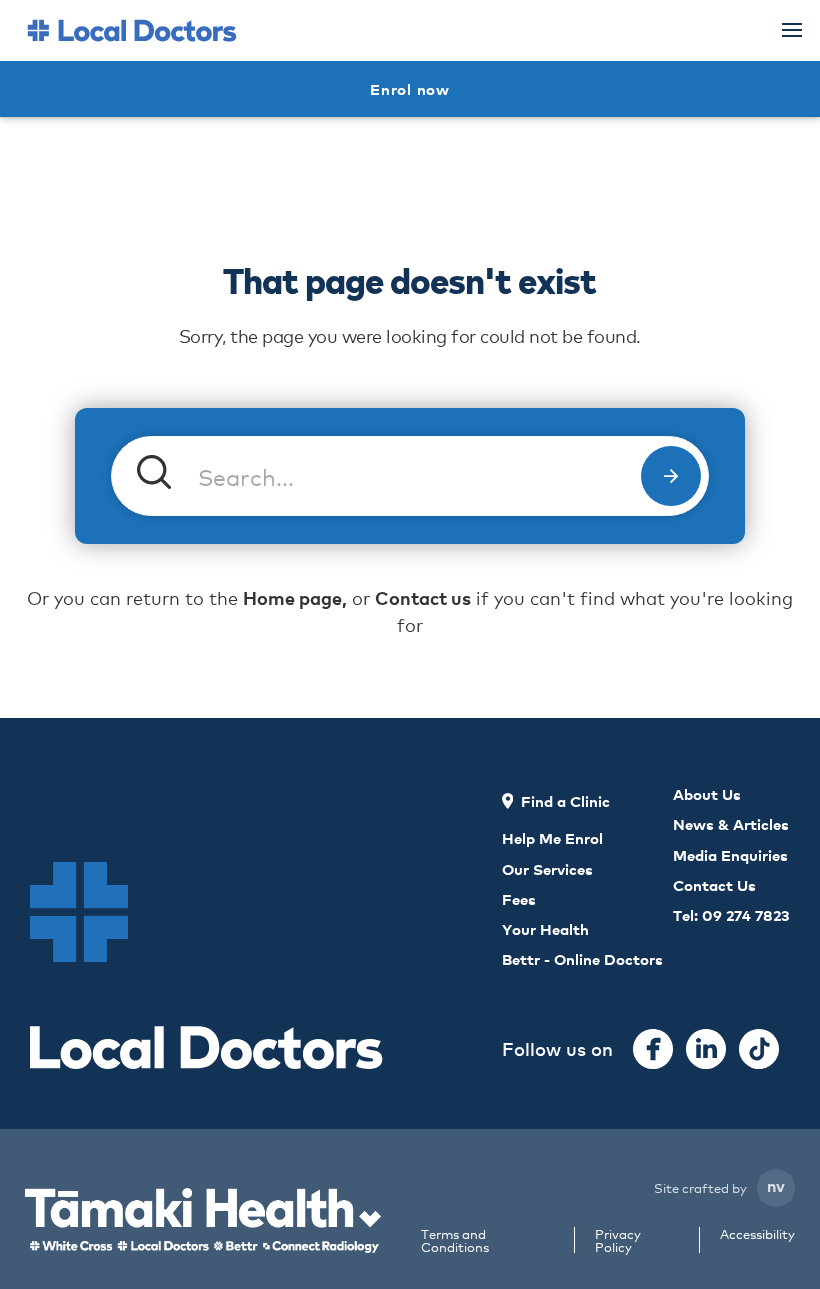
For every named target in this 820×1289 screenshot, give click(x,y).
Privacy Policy (618, 1240)
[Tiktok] (759, 1049)
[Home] (132, 30)
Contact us (423, 597)
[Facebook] (653, 1049)
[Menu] (792, 30)
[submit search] (671, 476)
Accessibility (757, 1234)
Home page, (295, 597)
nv (776, 1185)
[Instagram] (706, 1049)
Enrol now (410, 88)
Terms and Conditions (455, 1240)
